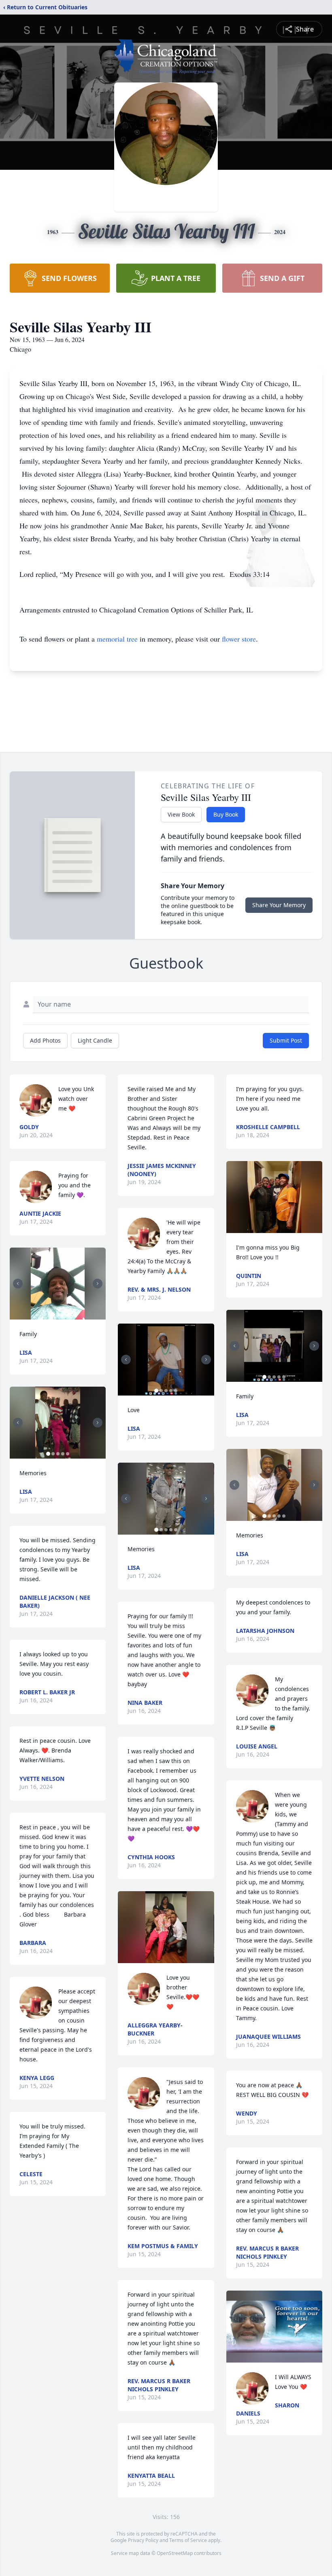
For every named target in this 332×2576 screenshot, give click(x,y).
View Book (181, 814)
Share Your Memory (279, 905)
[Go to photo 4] (63, 1454)
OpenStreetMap (175, 2553)
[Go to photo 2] (58, 1315)
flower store (239, 639)
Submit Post (286, 1040)
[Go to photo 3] (63, 1315)
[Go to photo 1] (53, 1315)
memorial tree (117, 639)
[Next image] (98, 1284)
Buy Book (226, 814)
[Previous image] (18, 1284)
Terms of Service (188, 2540)
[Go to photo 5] (68, 1454)
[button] (58, 1284)
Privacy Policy (143, 2540)
